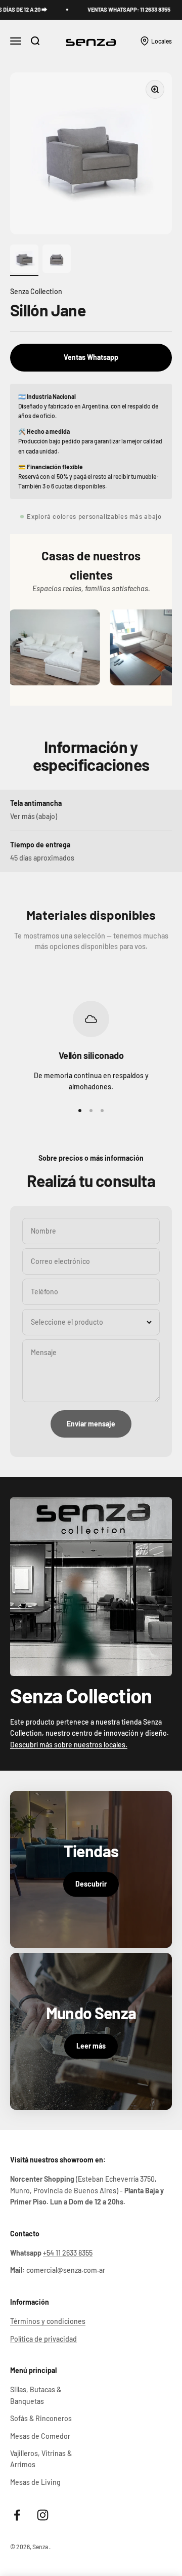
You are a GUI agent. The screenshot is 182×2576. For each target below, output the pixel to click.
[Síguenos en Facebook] (17, 2515)
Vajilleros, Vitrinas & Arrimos (41, 2459)
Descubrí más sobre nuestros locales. (69, 1745)
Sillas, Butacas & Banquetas (36, 2395)
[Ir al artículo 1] (24, 260)
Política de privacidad (43, 2339)
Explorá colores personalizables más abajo (94, 516)
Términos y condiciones (48, 2321)
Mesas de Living (35, 2482)
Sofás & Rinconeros (41, 2418)
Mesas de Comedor (40, 2436)
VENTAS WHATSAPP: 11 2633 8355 (114, 9)
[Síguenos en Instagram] (43, 2515)
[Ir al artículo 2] (57, 260)
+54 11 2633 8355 (68, 2253)
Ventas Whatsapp (91, 357)
